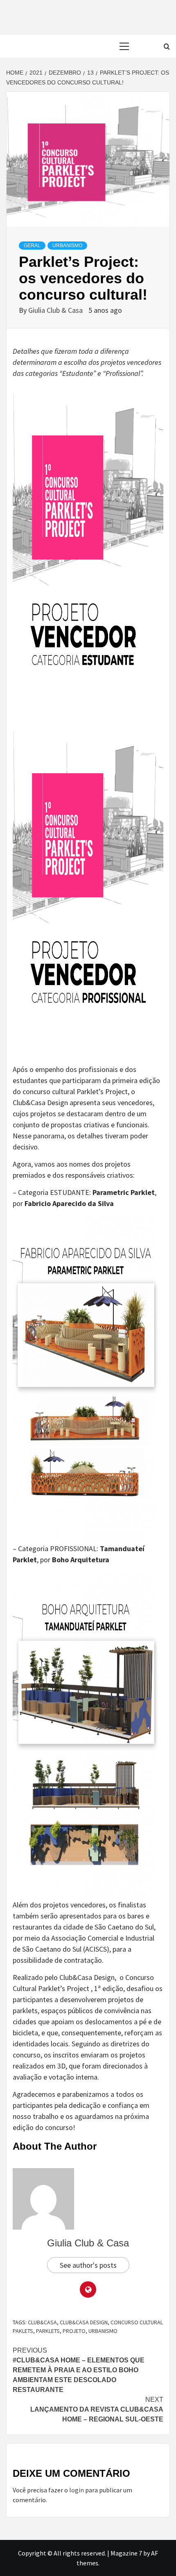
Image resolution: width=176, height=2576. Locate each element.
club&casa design (84, 2322)
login (77, 2490)
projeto (74, 2331)
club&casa (42, 2322)
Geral (32, 246)
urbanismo (67, 246)
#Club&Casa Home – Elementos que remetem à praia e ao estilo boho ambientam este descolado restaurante (79, 2370)
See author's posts (88, 2265)
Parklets (48, 2331)
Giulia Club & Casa (56, 310)
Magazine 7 (126, 2553)
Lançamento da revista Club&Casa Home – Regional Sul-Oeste (97, 2409)
